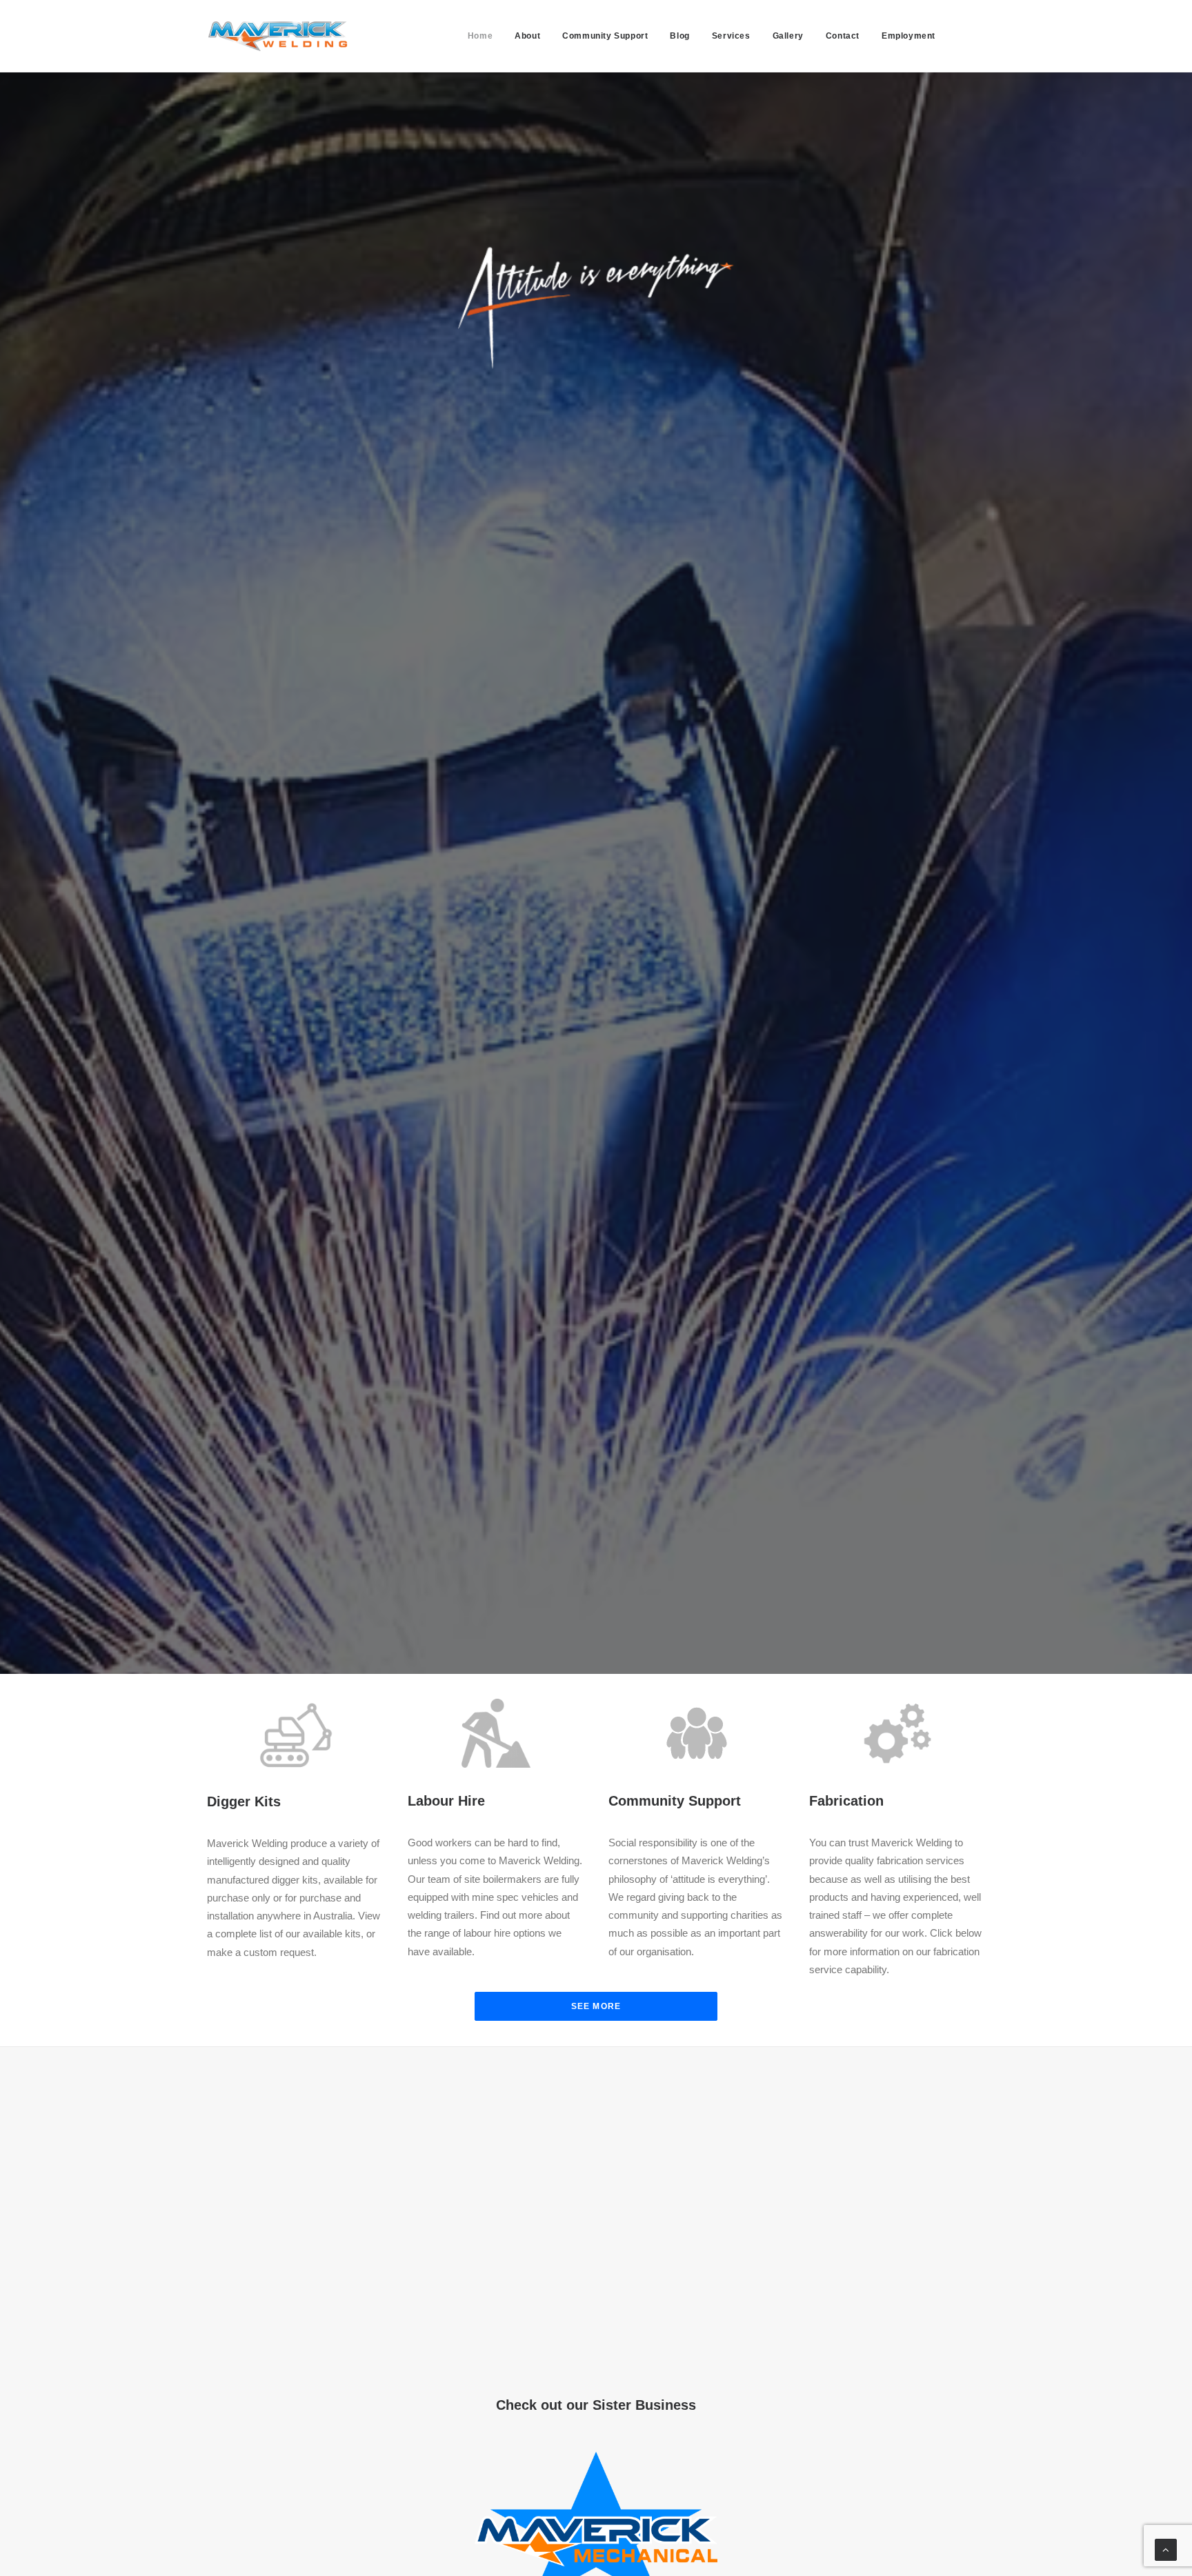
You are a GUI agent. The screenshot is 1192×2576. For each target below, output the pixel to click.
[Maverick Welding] (278, 36)
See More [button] (596, 2006)
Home (480, 36)
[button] (973, 36)
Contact (843, 36)
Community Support (605, 36)
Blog (679, 36)
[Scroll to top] (1166, 2549)
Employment (908, 36)
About (527, 36)
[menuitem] (480, 36)
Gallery (788, 36)
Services (731, 36)
